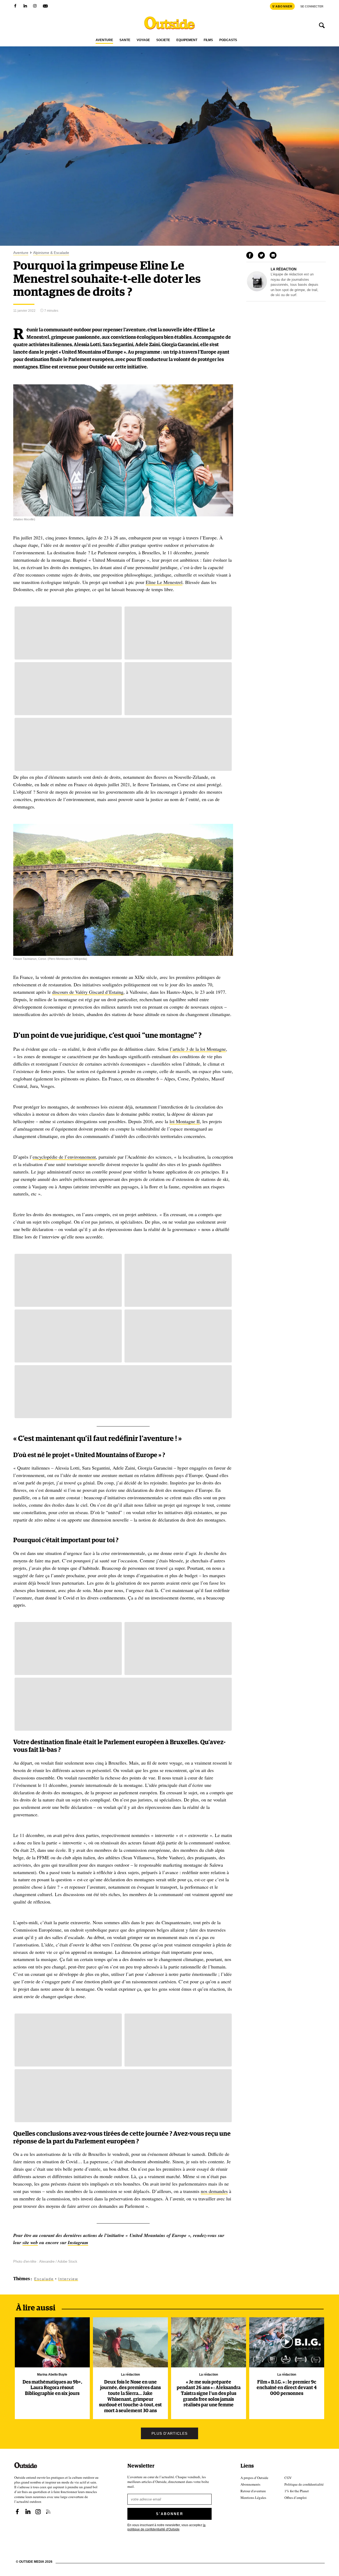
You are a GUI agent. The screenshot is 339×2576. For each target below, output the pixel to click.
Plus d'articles (169, 2434)
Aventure (104, 40)
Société (163, 40)
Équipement (187, 40)
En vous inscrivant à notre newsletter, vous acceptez (166, 2527)
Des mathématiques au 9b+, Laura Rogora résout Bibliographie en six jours (52, 2388)
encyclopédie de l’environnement (64, 1157)
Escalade (44, 2279)
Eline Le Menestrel (164, 582)
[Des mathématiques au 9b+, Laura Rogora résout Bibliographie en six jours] (52, 2342)
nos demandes (214, 2191)
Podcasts (228, 40)
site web (30, 2242)
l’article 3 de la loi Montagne (198, 1049)
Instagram (78, 2242)
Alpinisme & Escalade (51, 253)
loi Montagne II (185, 1121)
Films (208, 40)
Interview (68, 2279)
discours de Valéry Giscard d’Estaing (88, 992)
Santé (125, 40)
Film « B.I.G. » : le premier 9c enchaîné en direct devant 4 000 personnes (287, 2388)
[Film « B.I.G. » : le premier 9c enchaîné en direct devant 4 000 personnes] (287, 2342)
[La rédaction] (257, 290)
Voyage (143, 40)
